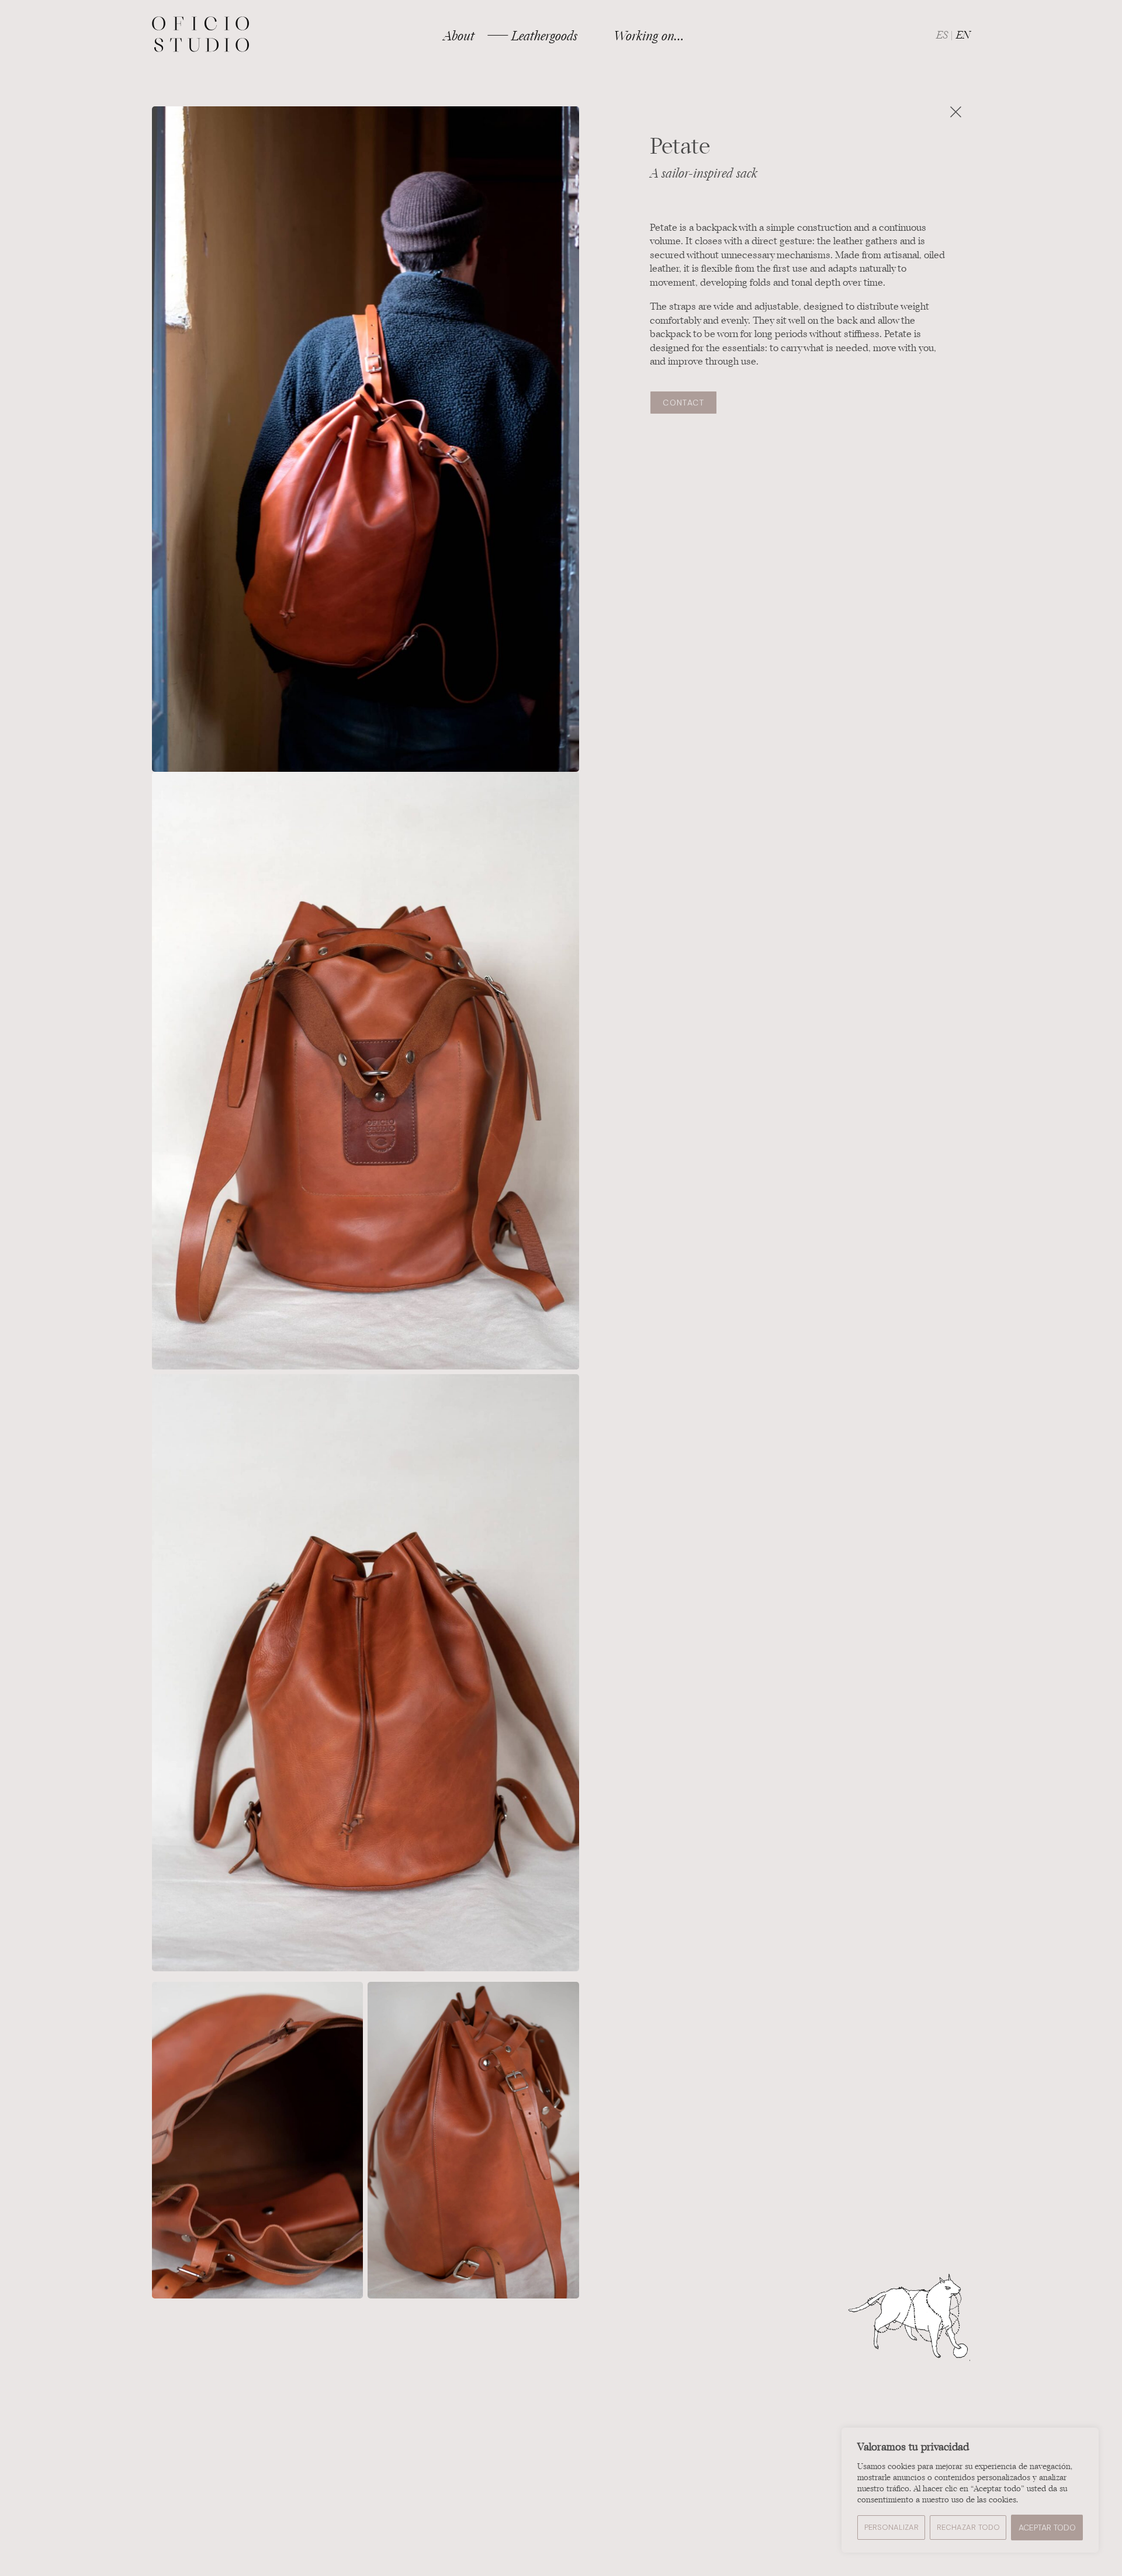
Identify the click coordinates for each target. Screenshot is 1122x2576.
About (459, 36)
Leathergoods (544, 36)
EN (963, 35)
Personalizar (891, 2527)
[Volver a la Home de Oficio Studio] (201, 35)
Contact (683, 403)
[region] (970, 2490)
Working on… (649, 36)
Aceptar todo (1047, 2528)
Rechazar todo (968, 2527)
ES (942, 35)
